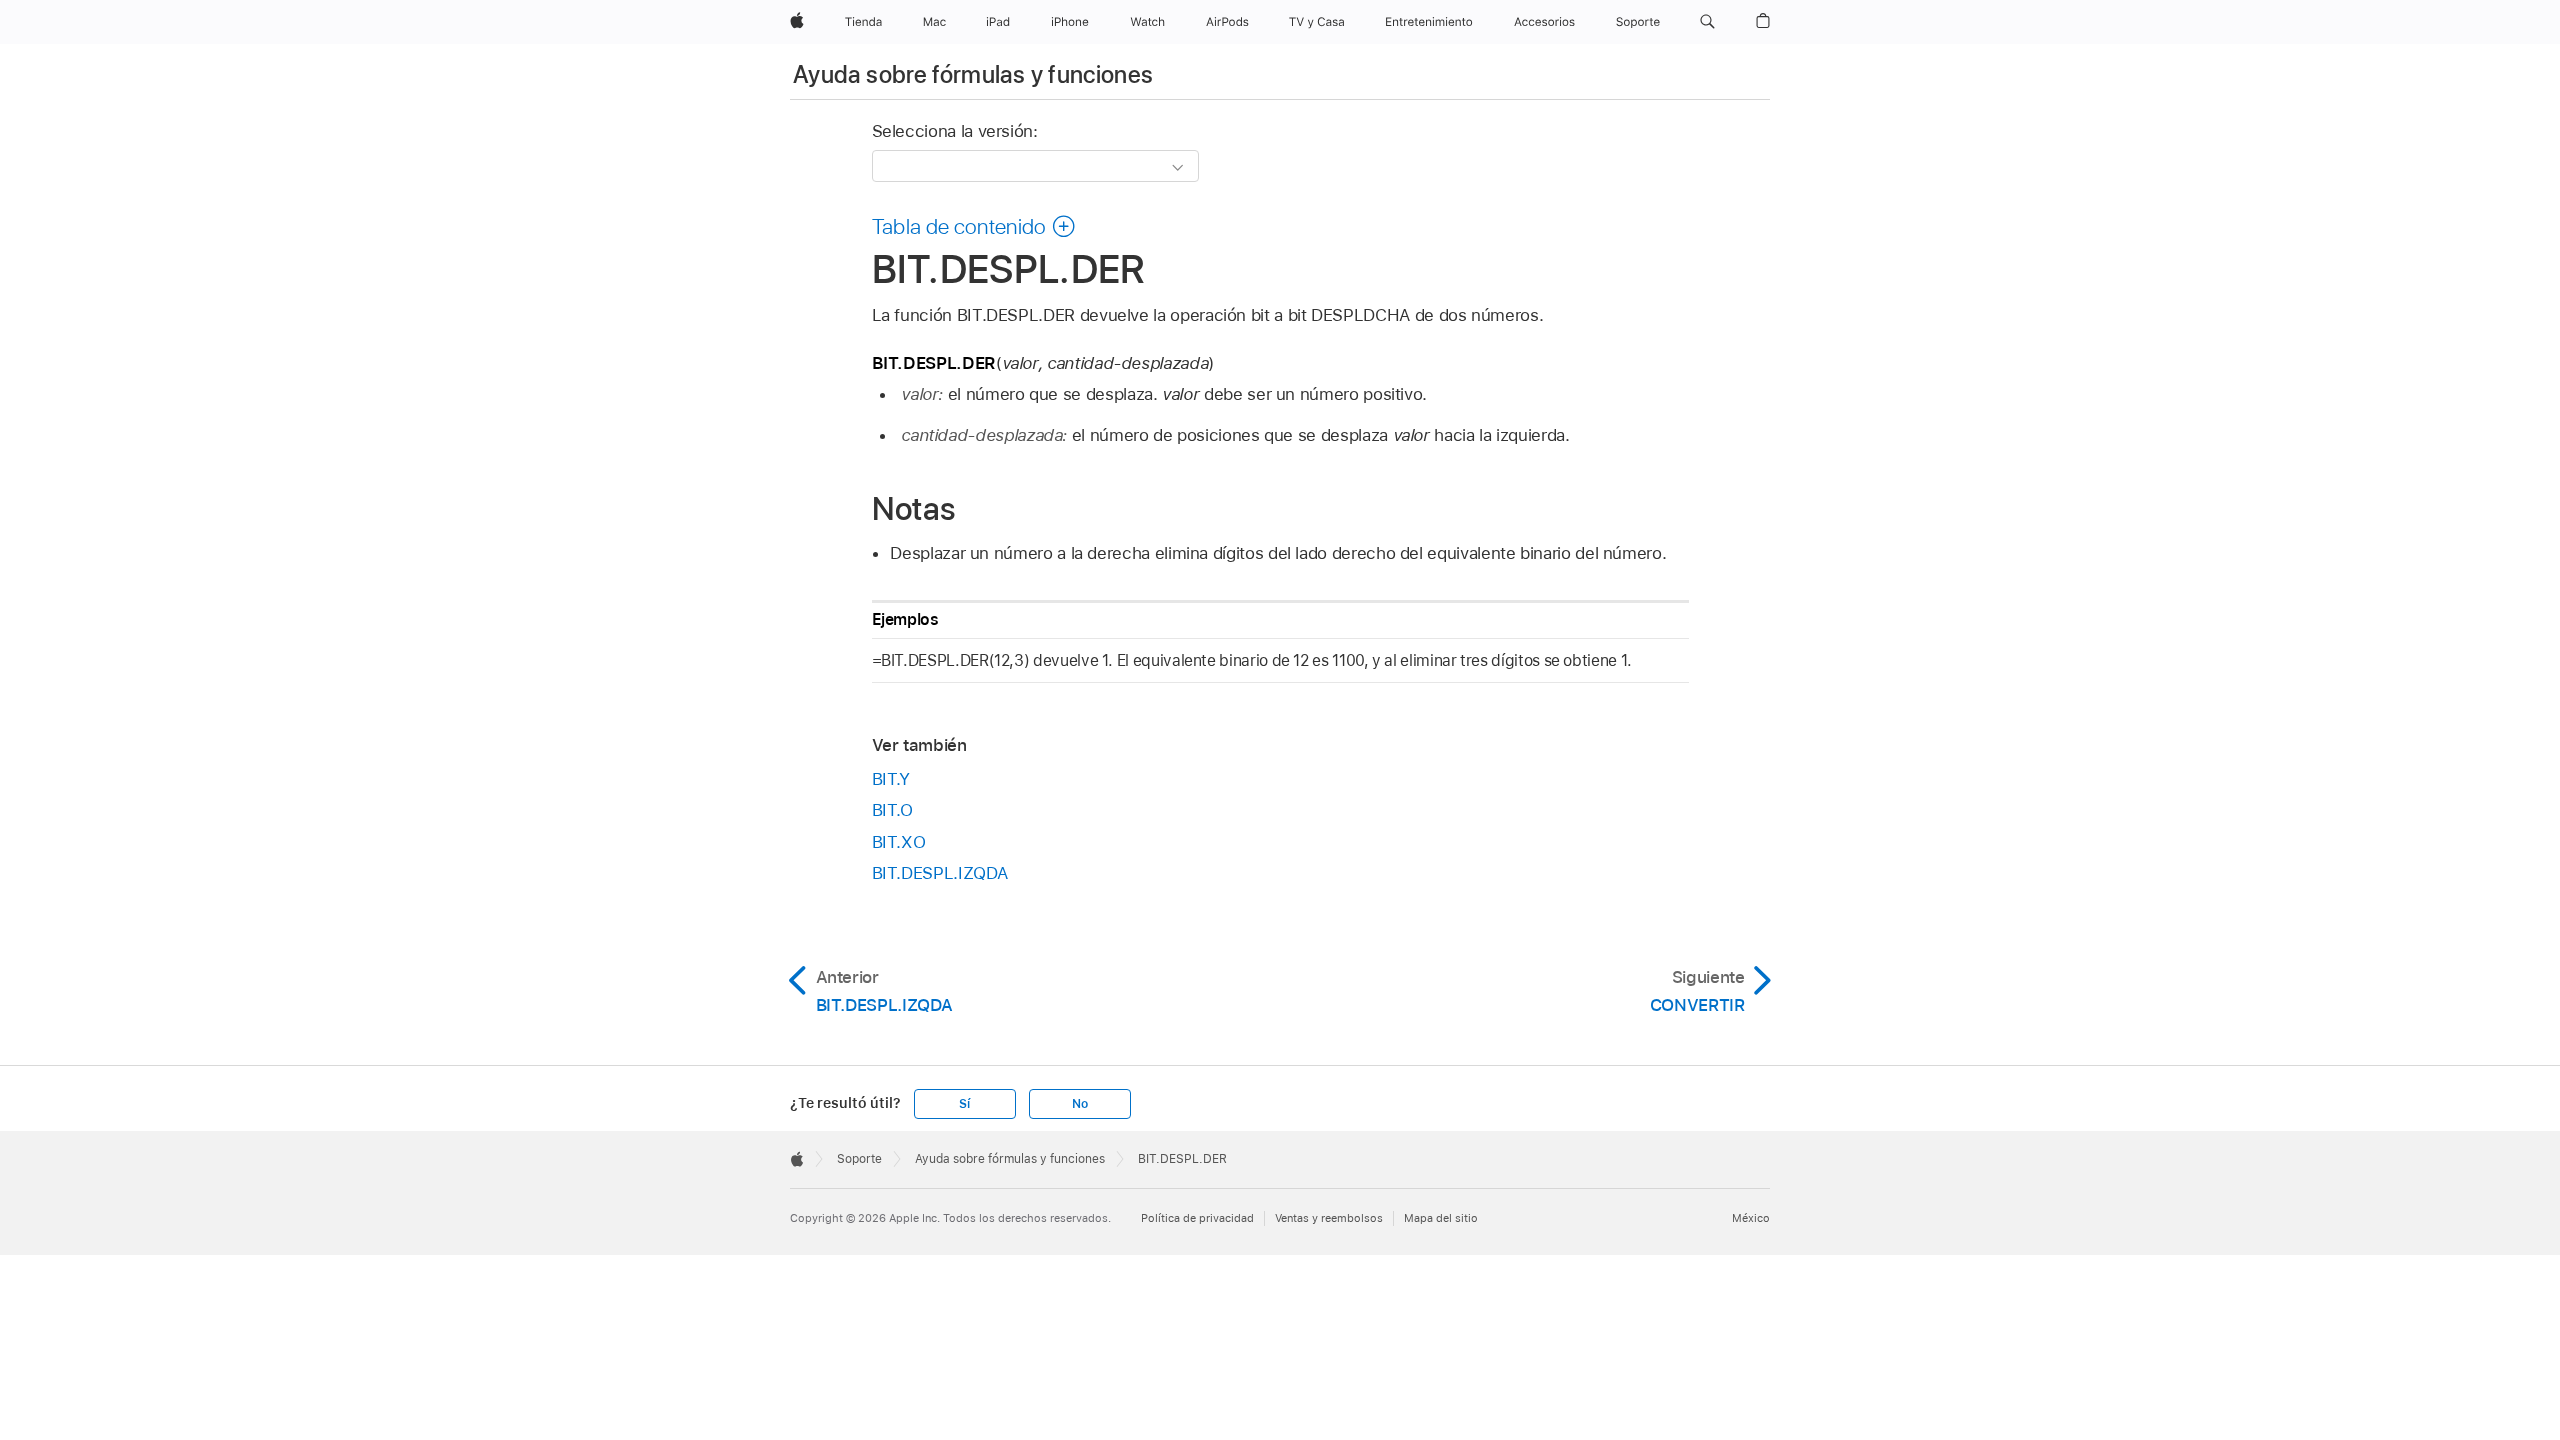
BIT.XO (899, 842)
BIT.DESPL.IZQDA (940, 873)
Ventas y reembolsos (1329, 1218)
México (1751, 1218)
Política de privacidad (1197, 1218)
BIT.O (892, 810)
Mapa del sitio (1441, 1218)
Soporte (859, 1159)
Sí (964, 1104)
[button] (1707, 22)
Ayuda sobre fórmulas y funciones (973, 74)
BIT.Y (891, 779)
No (1080, 1104)
